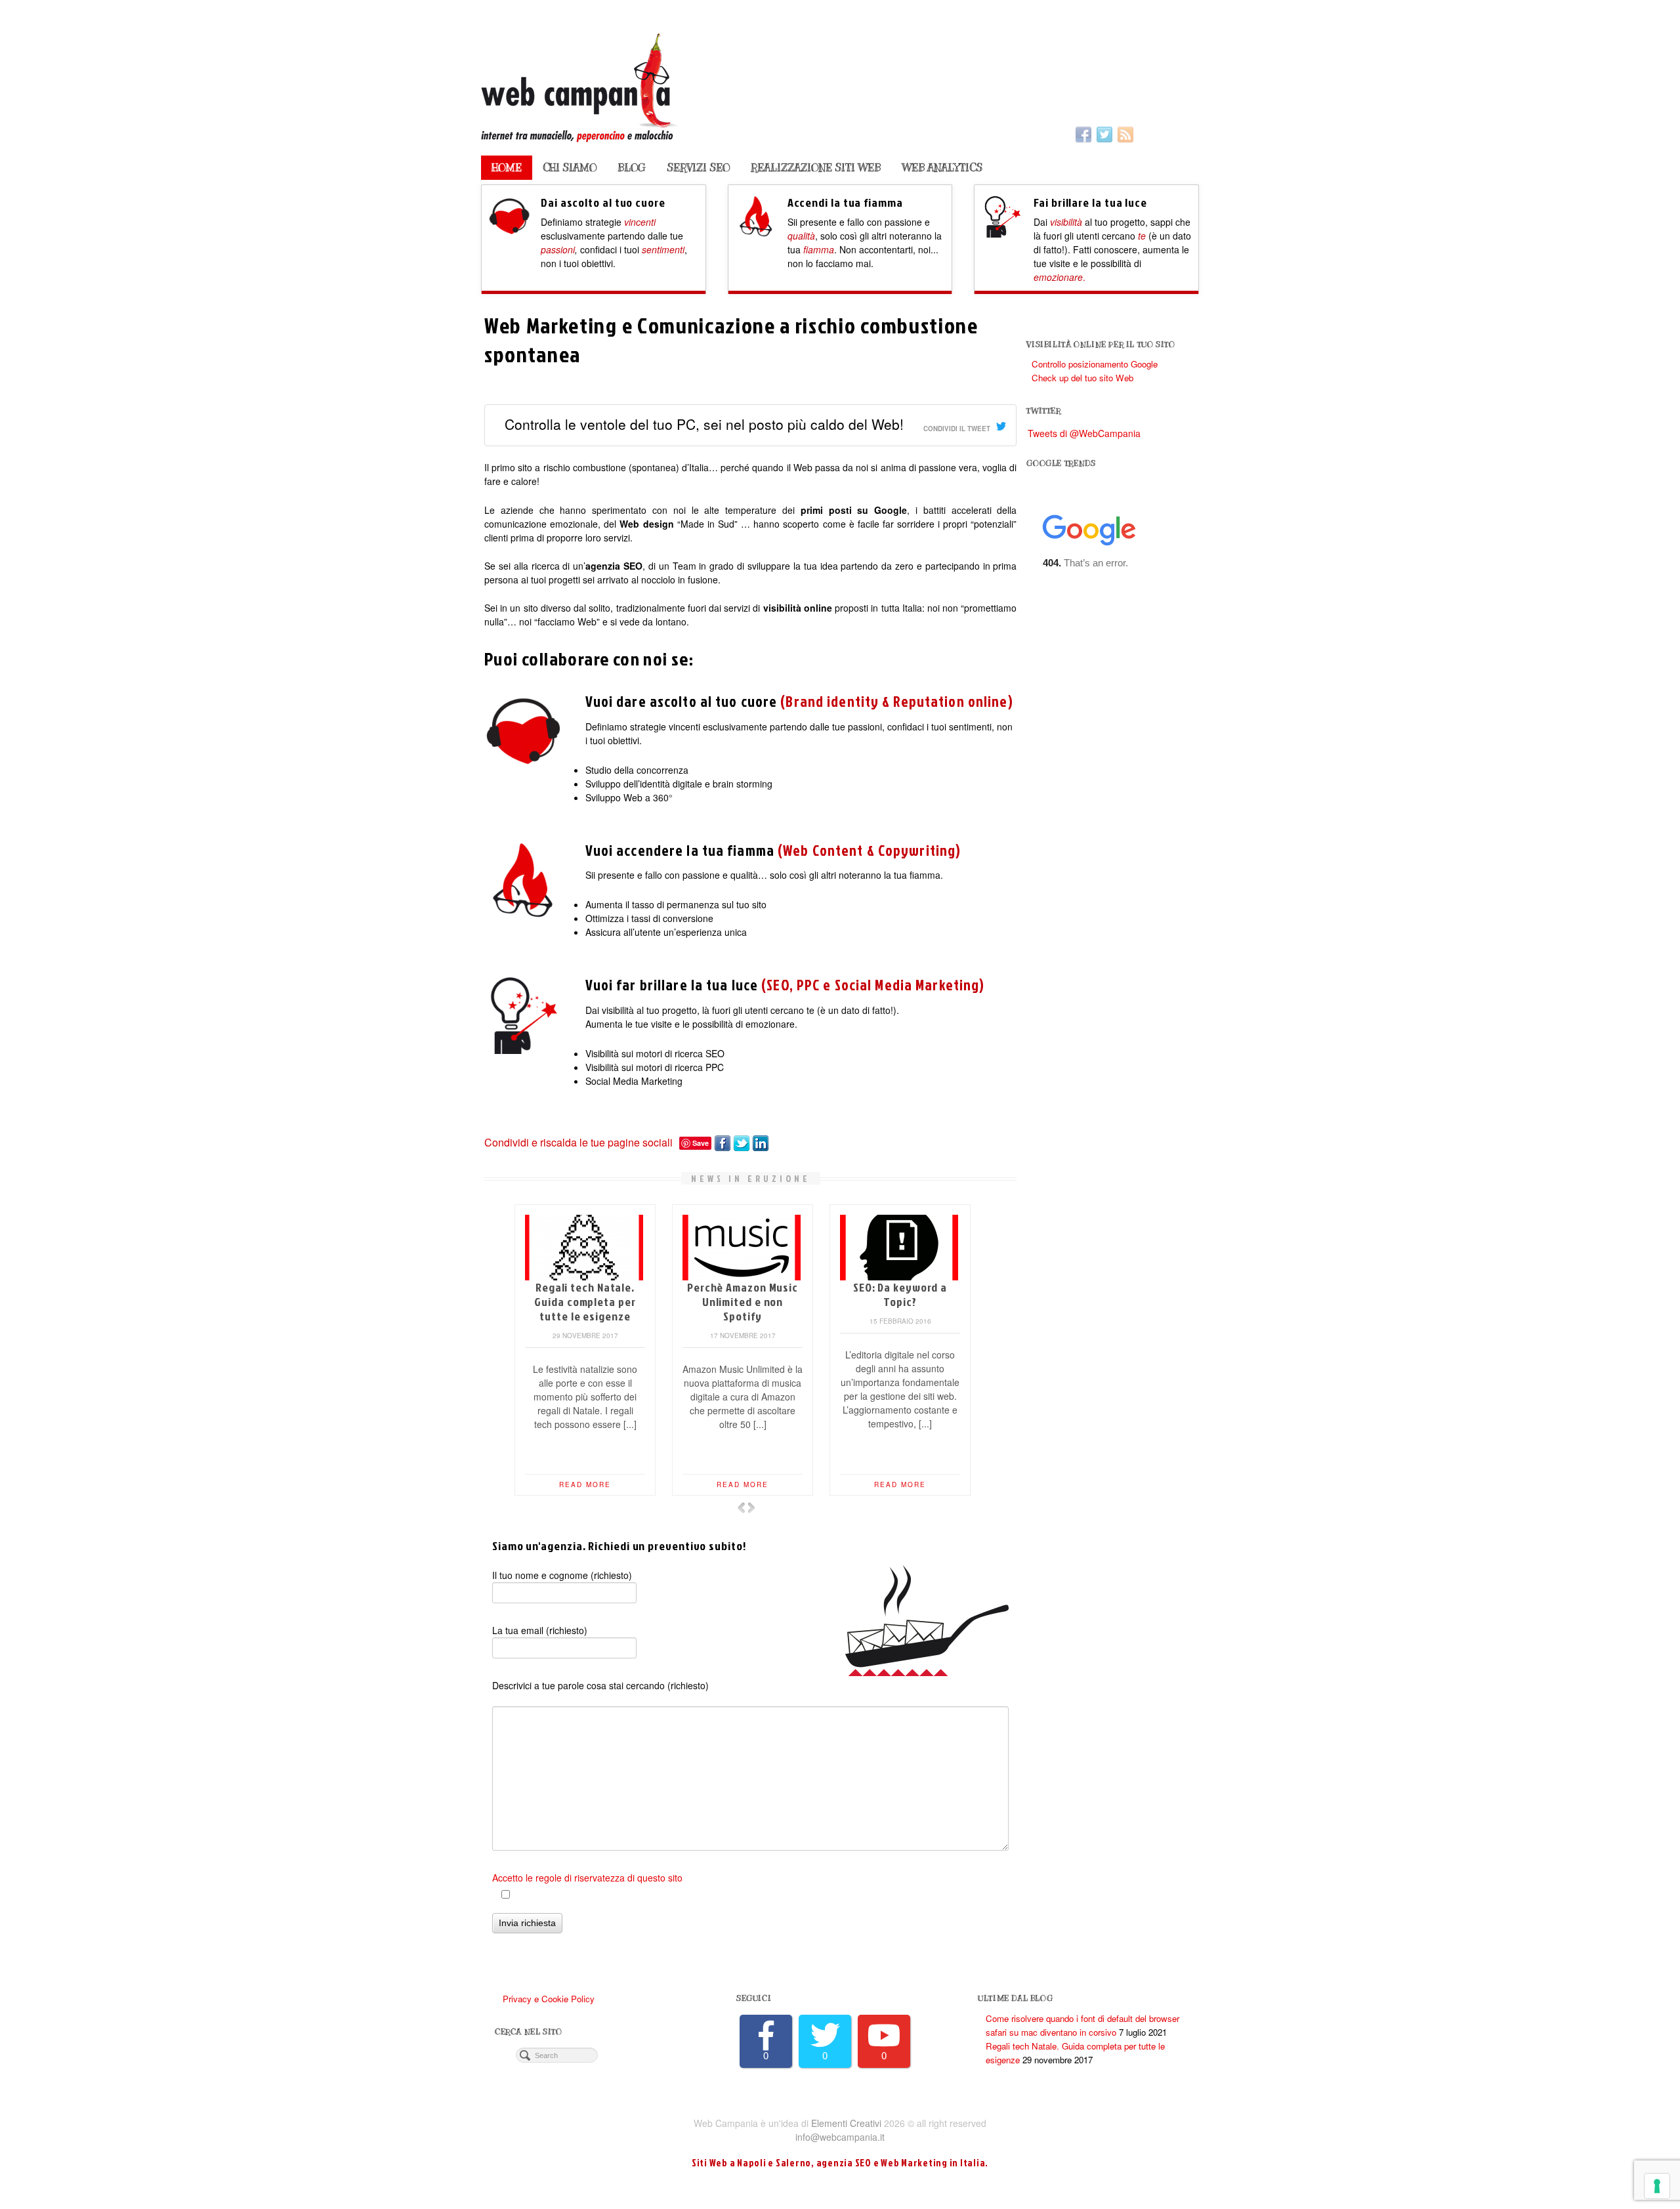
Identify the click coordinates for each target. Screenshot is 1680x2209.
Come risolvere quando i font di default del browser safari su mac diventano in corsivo (743, 1309)
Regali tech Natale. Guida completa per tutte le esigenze (900, 1302)
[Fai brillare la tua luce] (1002, 230)
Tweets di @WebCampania (1084, 433)
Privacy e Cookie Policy (549, 1999)
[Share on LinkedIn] (759, 1142)
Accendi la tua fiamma (845, 202)
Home (507, 168)
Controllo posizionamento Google (1095, 364)
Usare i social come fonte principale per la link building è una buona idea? (585, 1309)
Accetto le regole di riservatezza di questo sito (587, 1878)
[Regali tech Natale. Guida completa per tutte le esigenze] (899, 1246)
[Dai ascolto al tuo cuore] (510, 230)
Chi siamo (570, 168)
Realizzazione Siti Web (816, 168)
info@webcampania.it (840, 2137)
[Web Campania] (840, 86)
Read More (585, 1484)
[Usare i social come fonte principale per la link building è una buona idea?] (584, 1246)
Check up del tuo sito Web (1082, 378)
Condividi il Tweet (957, 429)
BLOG (632, 168)
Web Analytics (942, 168)
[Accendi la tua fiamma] (756, 230)
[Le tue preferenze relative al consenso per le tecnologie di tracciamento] (1657, 2186)
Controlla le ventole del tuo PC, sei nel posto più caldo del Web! (704, 424)
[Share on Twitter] (740, 1142)
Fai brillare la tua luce (1090, 202)
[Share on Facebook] (721, 1142)
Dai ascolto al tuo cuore (603, 202)
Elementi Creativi (846, 2123)
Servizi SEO (698, 168)
